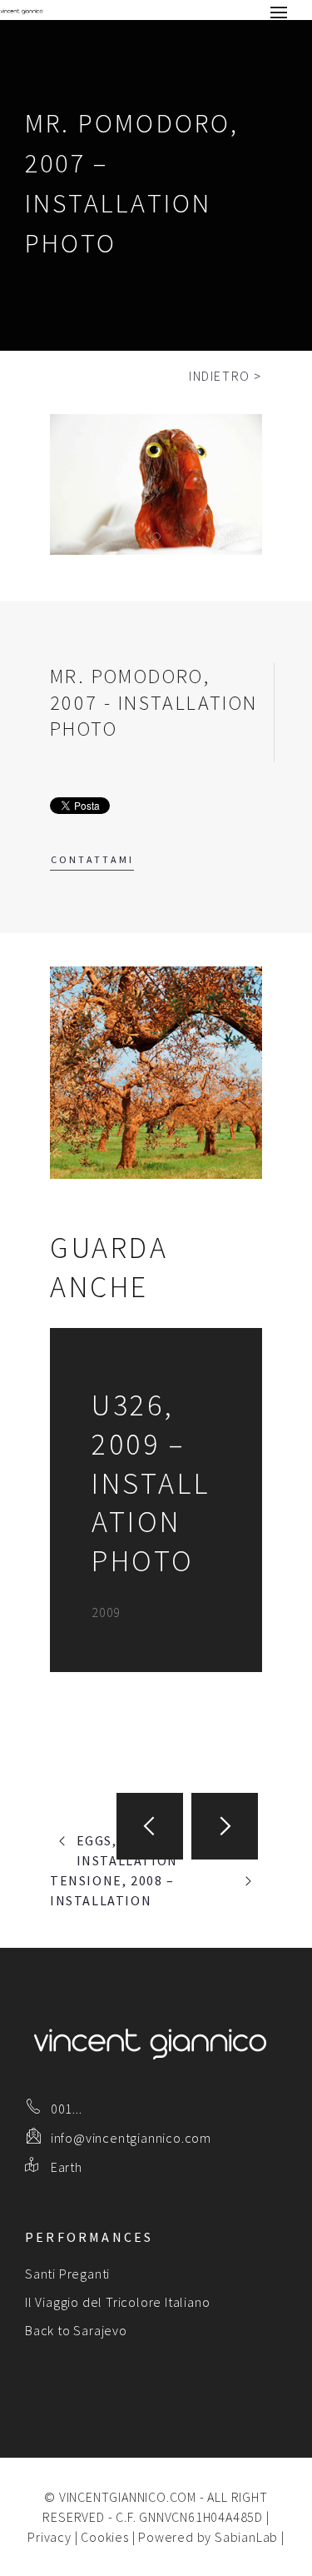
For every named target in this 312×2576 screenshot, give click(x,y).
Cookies (105, 2537)
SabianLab (246, 2537)
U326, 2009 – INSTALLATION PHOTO (151, 1483)
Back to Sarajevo (76, 2330)
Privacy (50, 2537)
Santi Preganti (67, 2274)
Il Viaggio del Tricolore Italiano (117, 2302)
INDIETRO (220, 376)
